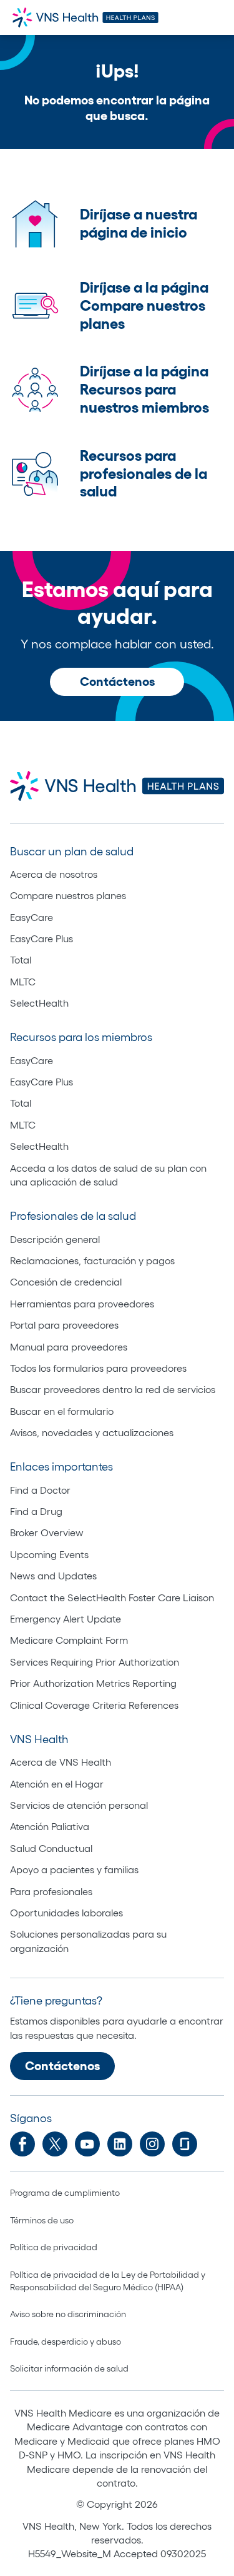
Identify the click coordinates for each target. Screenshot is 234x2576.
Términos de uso (42, 2220)
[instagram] (152, 2144)
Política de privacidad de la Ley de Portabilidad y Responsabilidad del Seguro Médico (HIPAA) (108, 2281)
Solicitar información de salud (69, 2368)
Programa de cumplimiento (65, 2193)
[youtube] (87, 2144)
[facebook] (22, 2144)
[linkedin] (120, 2144)
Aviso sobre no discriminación (68, 2314)
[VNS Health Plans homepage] (87, 18)
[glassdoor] (185, 2144)
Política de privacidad (54, 2247)
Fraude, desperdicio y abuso (66, 2342)
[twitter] (55, 2144)
